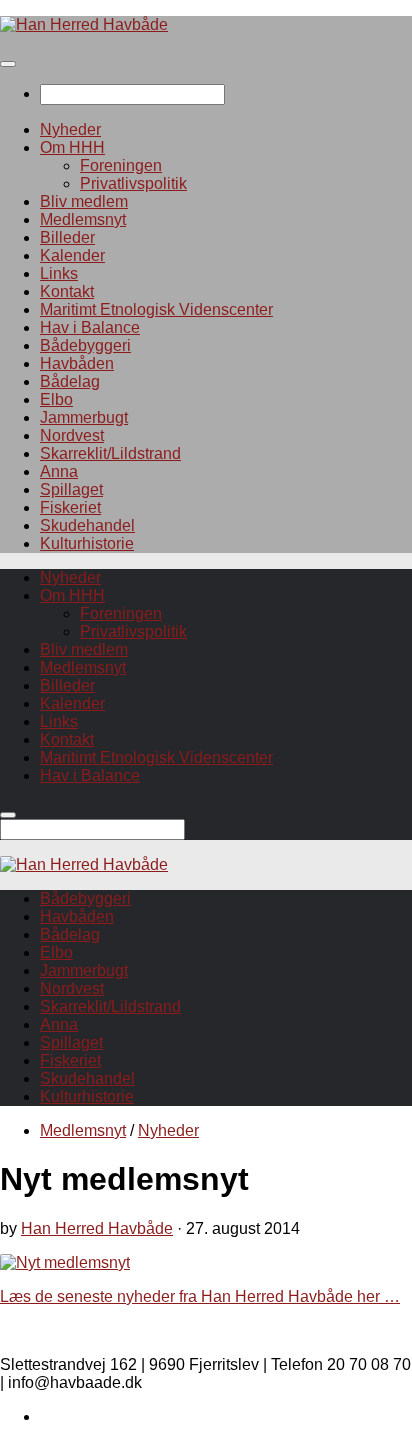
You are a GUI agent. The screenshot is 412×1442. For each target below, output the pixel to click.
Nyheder (70, 129)
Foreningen (121, 165)
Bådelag (70, 381)
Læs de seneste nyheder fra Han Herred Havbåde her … (200, 1296)
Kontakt (67, 291)
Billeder (67, 237)
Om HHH (72, 147)
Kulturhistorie (87, 543)
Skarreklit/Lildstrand (110, 453)
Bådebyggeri (85, 345)
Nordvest (72, 435)
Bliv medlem (84, 201)
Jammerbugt (84, 417)
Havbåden (77, 363)
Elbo (56, 399)
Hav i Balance (90, 327)
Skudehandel (87, 525)
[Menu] (8, 64)
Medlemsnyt (83, 219)
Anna (59, 471)
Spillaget (71, 489)
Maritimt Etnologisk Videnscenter (156, 309)
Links (59, 273)
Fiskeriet (70, 507)
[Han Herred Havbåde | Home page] (84, 24)
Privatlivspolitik (133, 183)
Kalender (72, 255)
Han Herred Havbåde (97, 1228)
